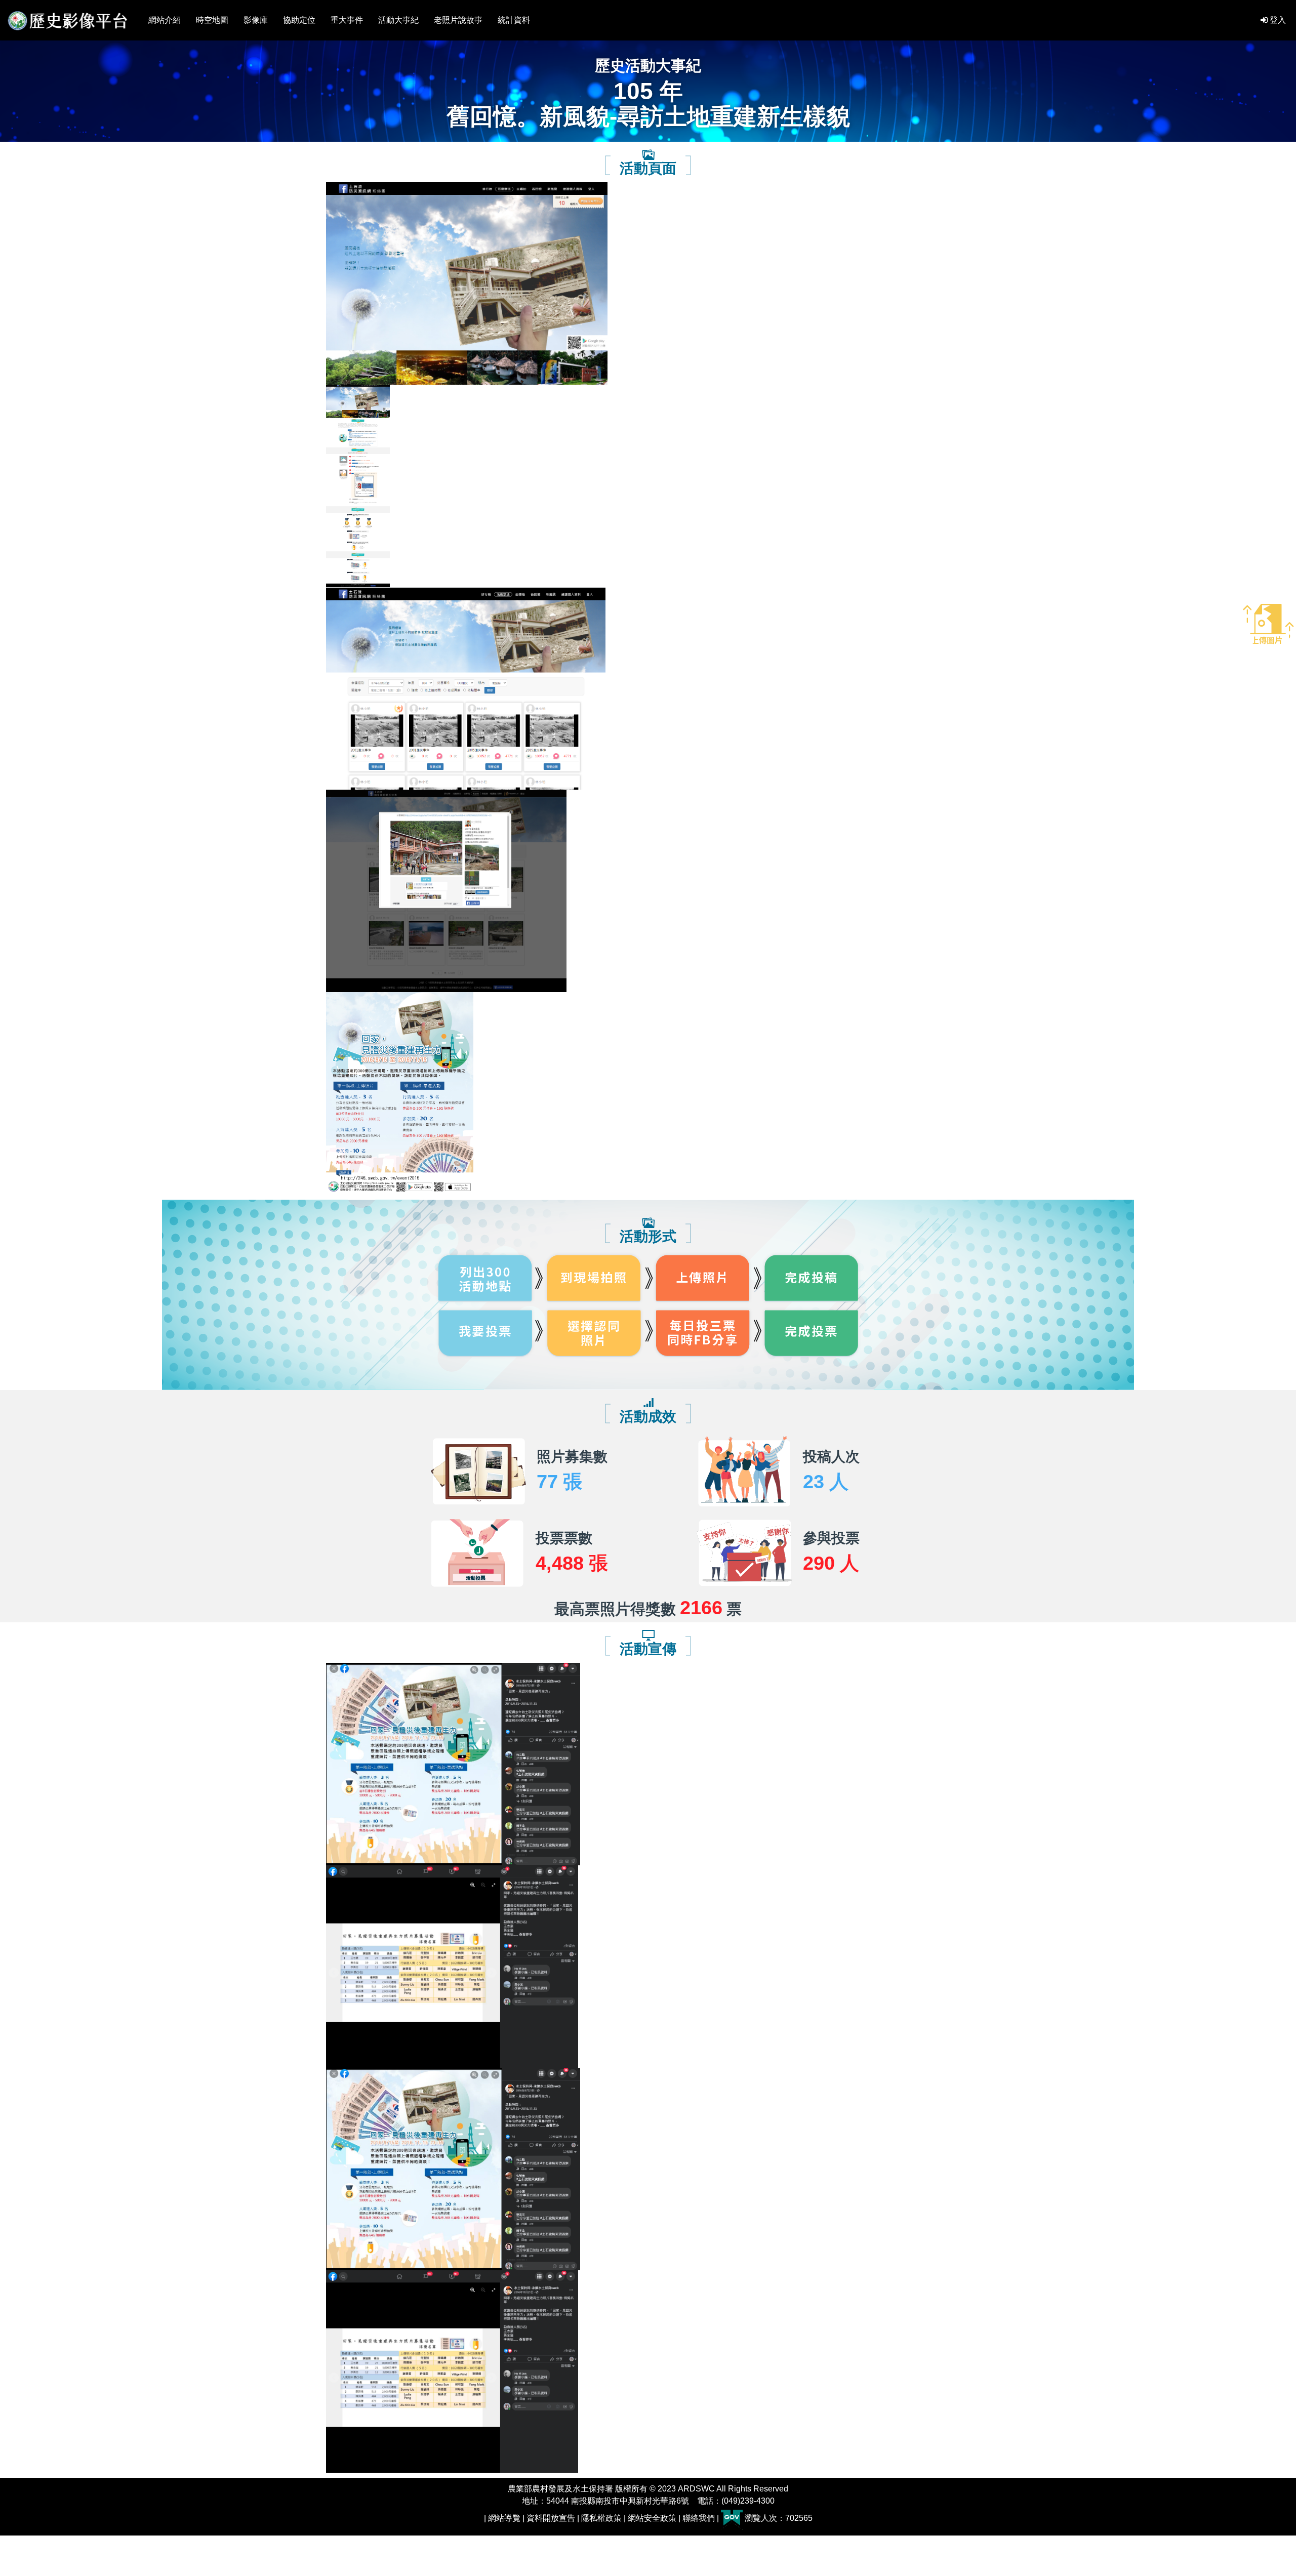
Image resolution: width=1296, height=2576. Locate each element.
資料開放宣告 (551, 2518)
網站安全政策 (652, 2518)
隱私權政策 (601, 2518)
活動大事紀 (398, 20)
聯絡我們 (699, 2518)
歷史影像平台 (68, 20)
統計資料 (514, 20)
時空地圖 (212, 20)
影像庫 (256, 20)
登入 (1277, 20)
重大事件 (347, 20)
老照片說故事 (458, 20)
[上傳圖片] (1268, 620)
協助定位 (299, 20)
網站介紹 (165, 20)
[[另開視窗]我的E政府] (732, 2518)
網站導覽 (504, 2518)
